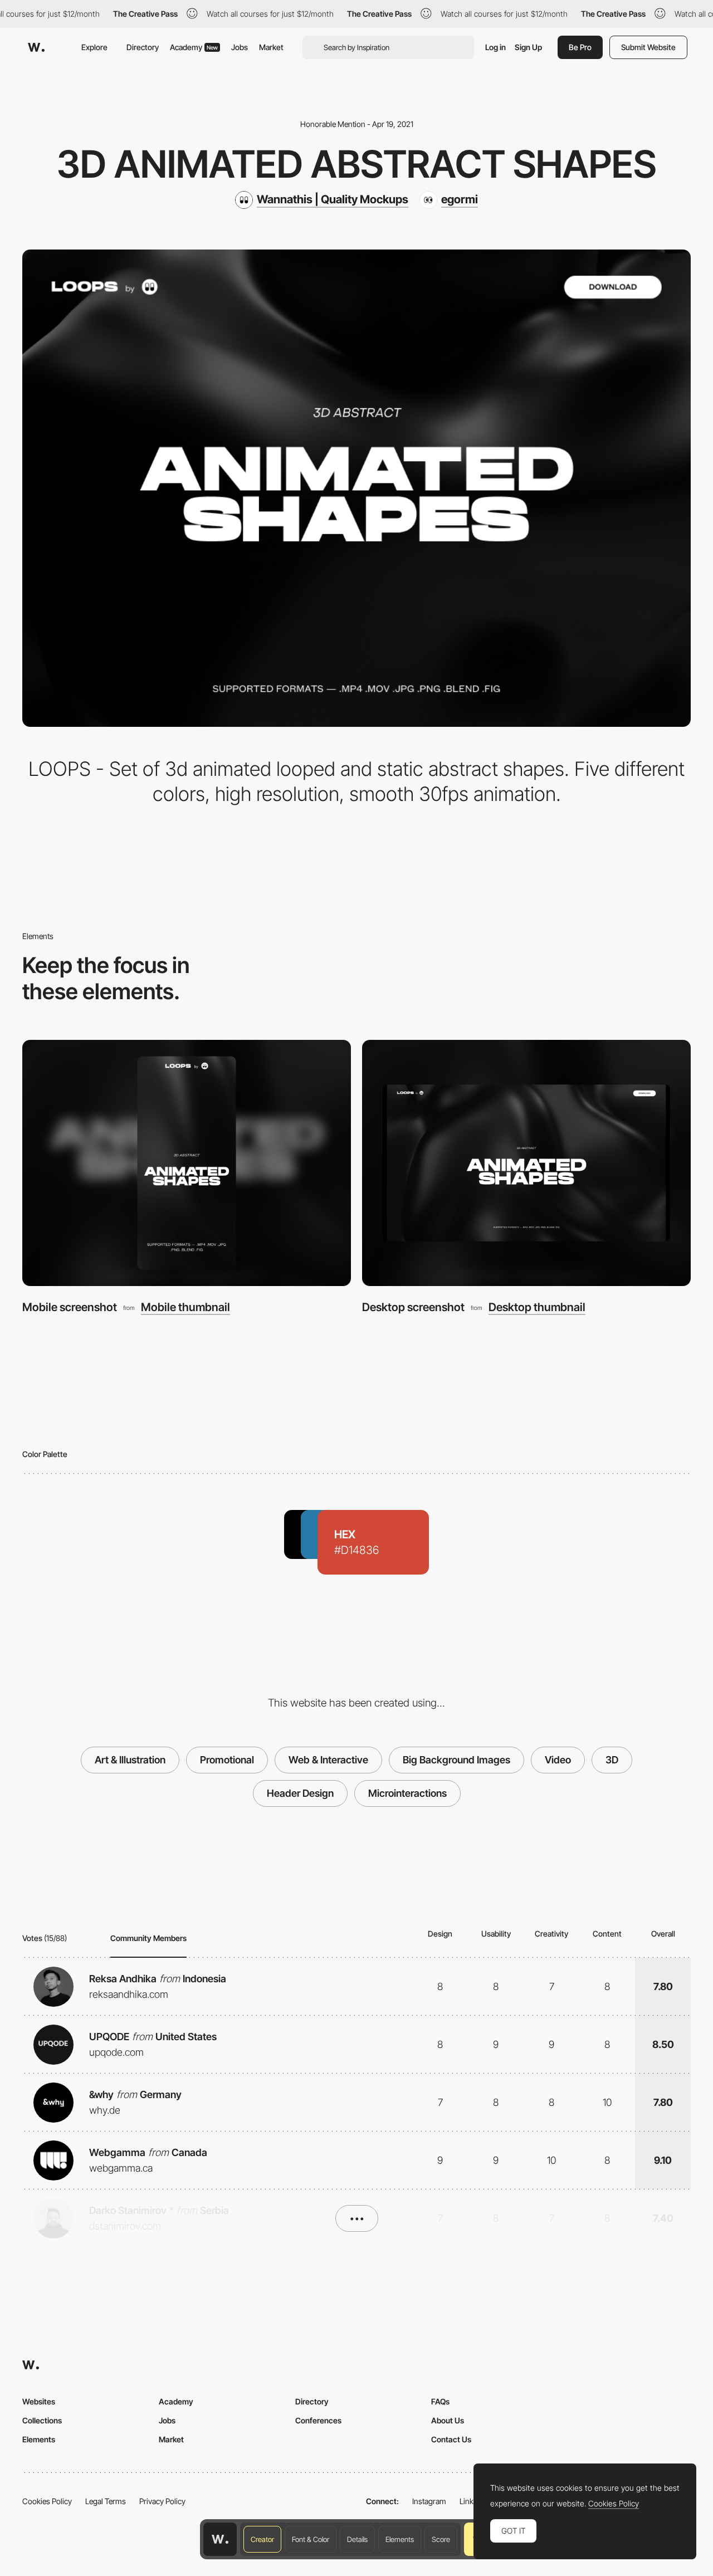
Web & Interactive (328, 1760)
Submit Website (648, 47)
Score (441, 2539)
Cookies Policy (47, 2501)
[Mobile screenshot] (187, 1163)
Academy (194, 47)
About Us (448, 2420)
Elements (400, 2539)
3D (612, 1760)
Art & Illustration (130, 1760)
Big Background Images (456, 1760)
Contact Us (451, 2439)
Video (558, 1760)
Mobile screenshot (70, 1307)
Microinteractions (407, 1793)
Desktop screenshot (413, 1307)
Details (357, 2539)
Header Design (300, 1793)
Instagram (429, 2501)
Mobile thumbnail (185, 1307)
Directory (143, 47)
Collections (42, 2420)
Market (271, 47)
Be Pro (580, 47)
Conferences (318, 2420)
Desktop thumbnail (537, 1307)
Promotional (227, 1760)
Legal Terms (106, 2501)
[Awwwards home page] (220, 2539)
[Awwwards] (36, 47)
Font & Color (311, 2539)
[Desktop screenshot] (526, 1163)
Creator (262, 2539)
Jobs (240, 47)
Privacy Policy (162, 2501)
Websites (39, 2401)
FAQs (440, 2401)
